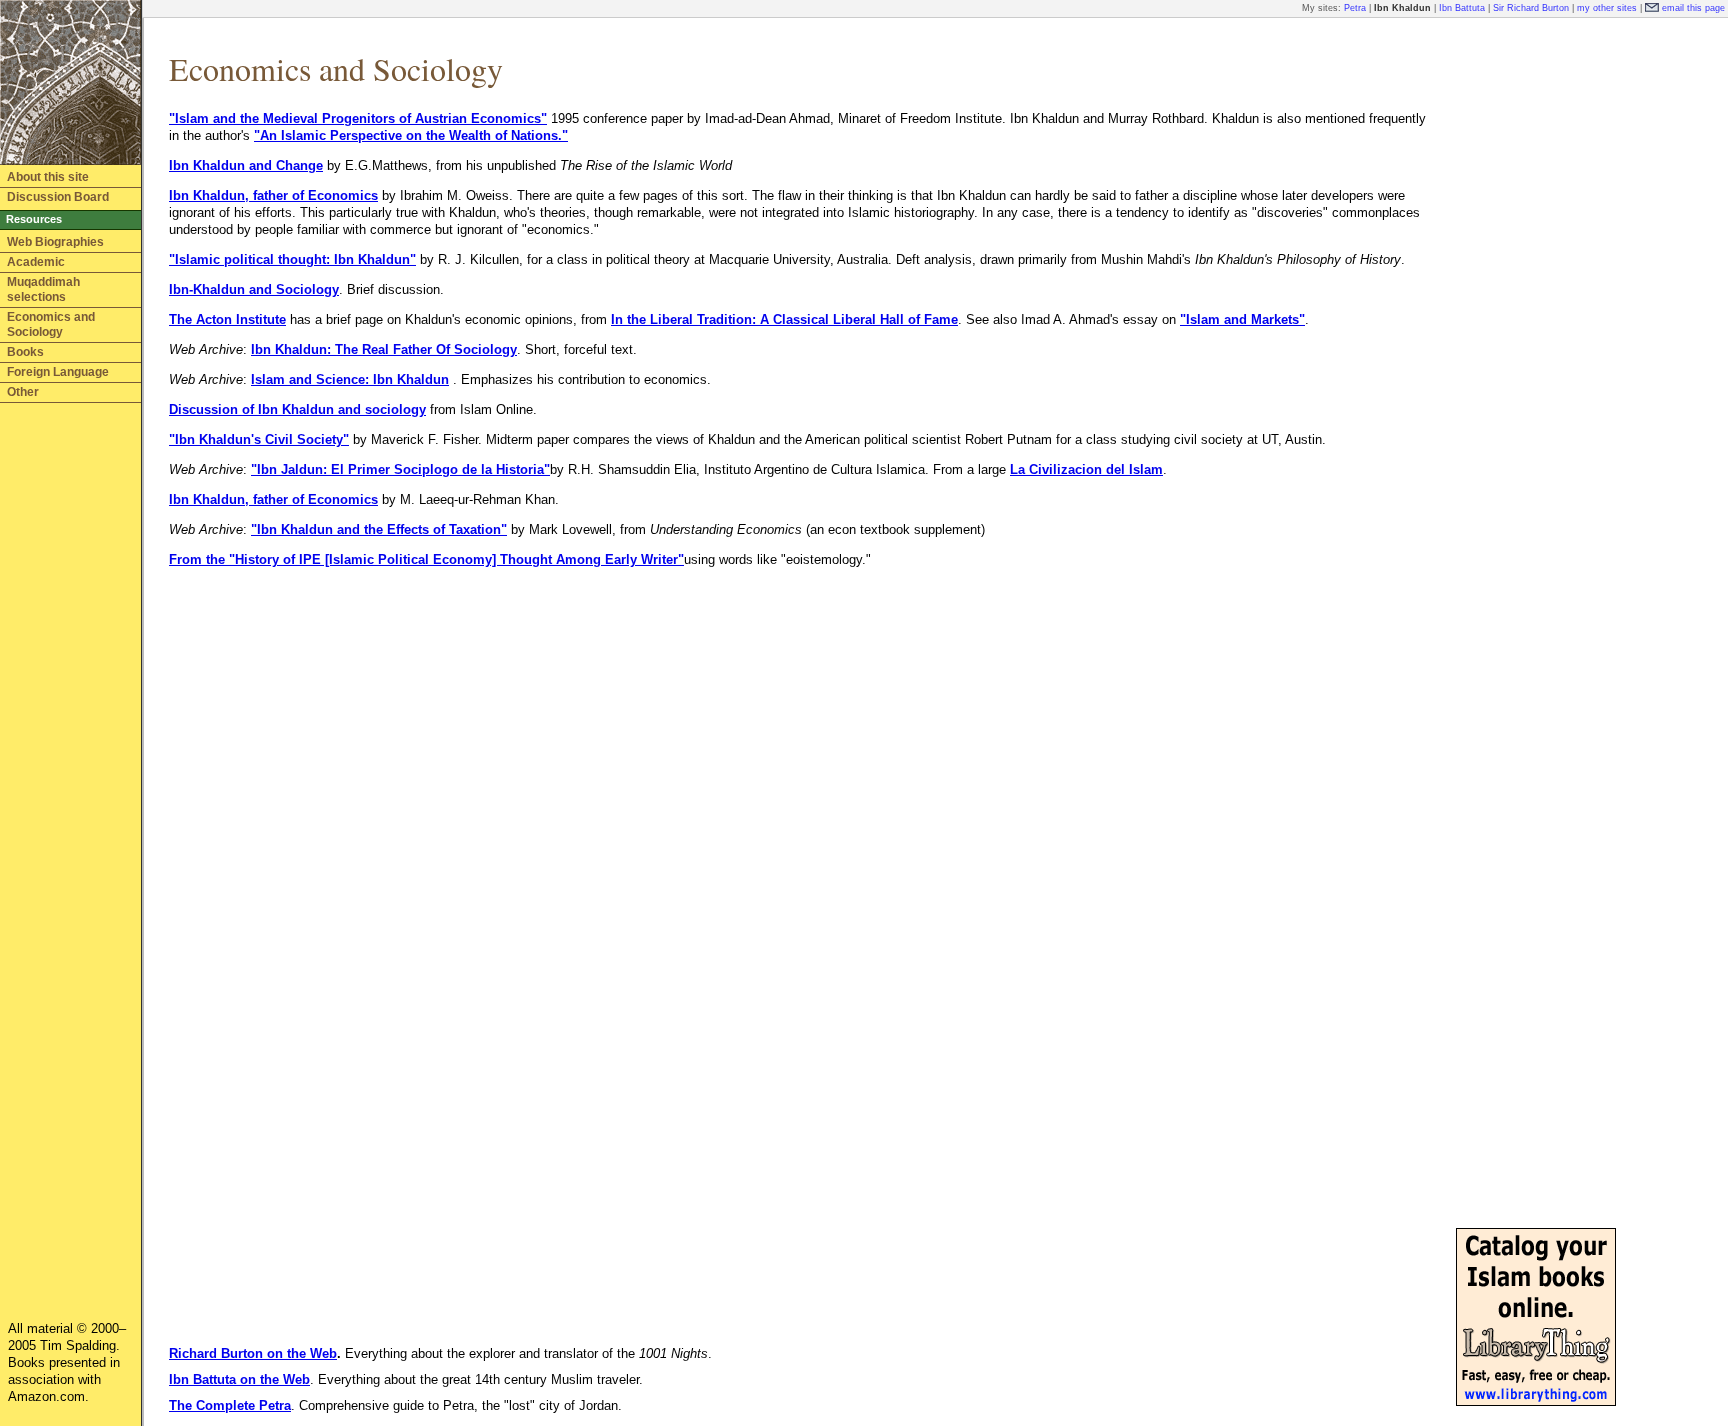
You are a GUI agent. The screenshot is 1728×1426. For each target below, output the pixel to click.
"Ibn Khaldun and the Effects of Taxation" (379, 529)
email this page (1693, 8)
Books (25, 352)
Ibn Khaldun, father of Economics (273, 195)
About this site (48, 177)
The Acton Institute (227, 319)
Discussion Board (58, 197)
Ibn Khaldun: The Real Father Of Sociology (384, 349)
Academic (36, 262)
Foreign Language (58, 372)
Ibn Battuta (1462, 8)
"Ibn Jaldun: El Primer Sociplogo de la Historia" (400, 469)
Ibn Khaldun (1402, 8)
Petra (1355, 8)
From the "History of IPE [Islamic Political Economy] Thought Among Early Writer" (426, 559)
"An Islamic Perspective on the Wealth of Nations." (411, 135)
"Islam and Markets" (1242, 319)
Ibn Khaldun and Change (246, 165)
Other (23, 392)
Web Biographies (55, 242)
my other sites (1607, 8)
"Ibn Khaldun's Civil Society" (259, 439)
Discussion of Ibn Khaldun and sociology (297, 409)
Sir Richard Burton (1531, 8)
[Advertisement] (1536, 328)
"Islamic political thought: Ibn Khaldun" (292, 259)
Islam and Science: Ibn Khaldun (350, 379)
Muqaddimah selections (43, 289)
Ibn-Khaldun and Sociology (254, 289)
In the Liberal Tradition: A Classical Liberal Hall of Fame (784, 319)
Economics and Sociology (51, 324)
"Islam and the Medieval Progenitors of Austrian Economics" (358, 118)
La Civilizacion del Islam (1086, 469)
